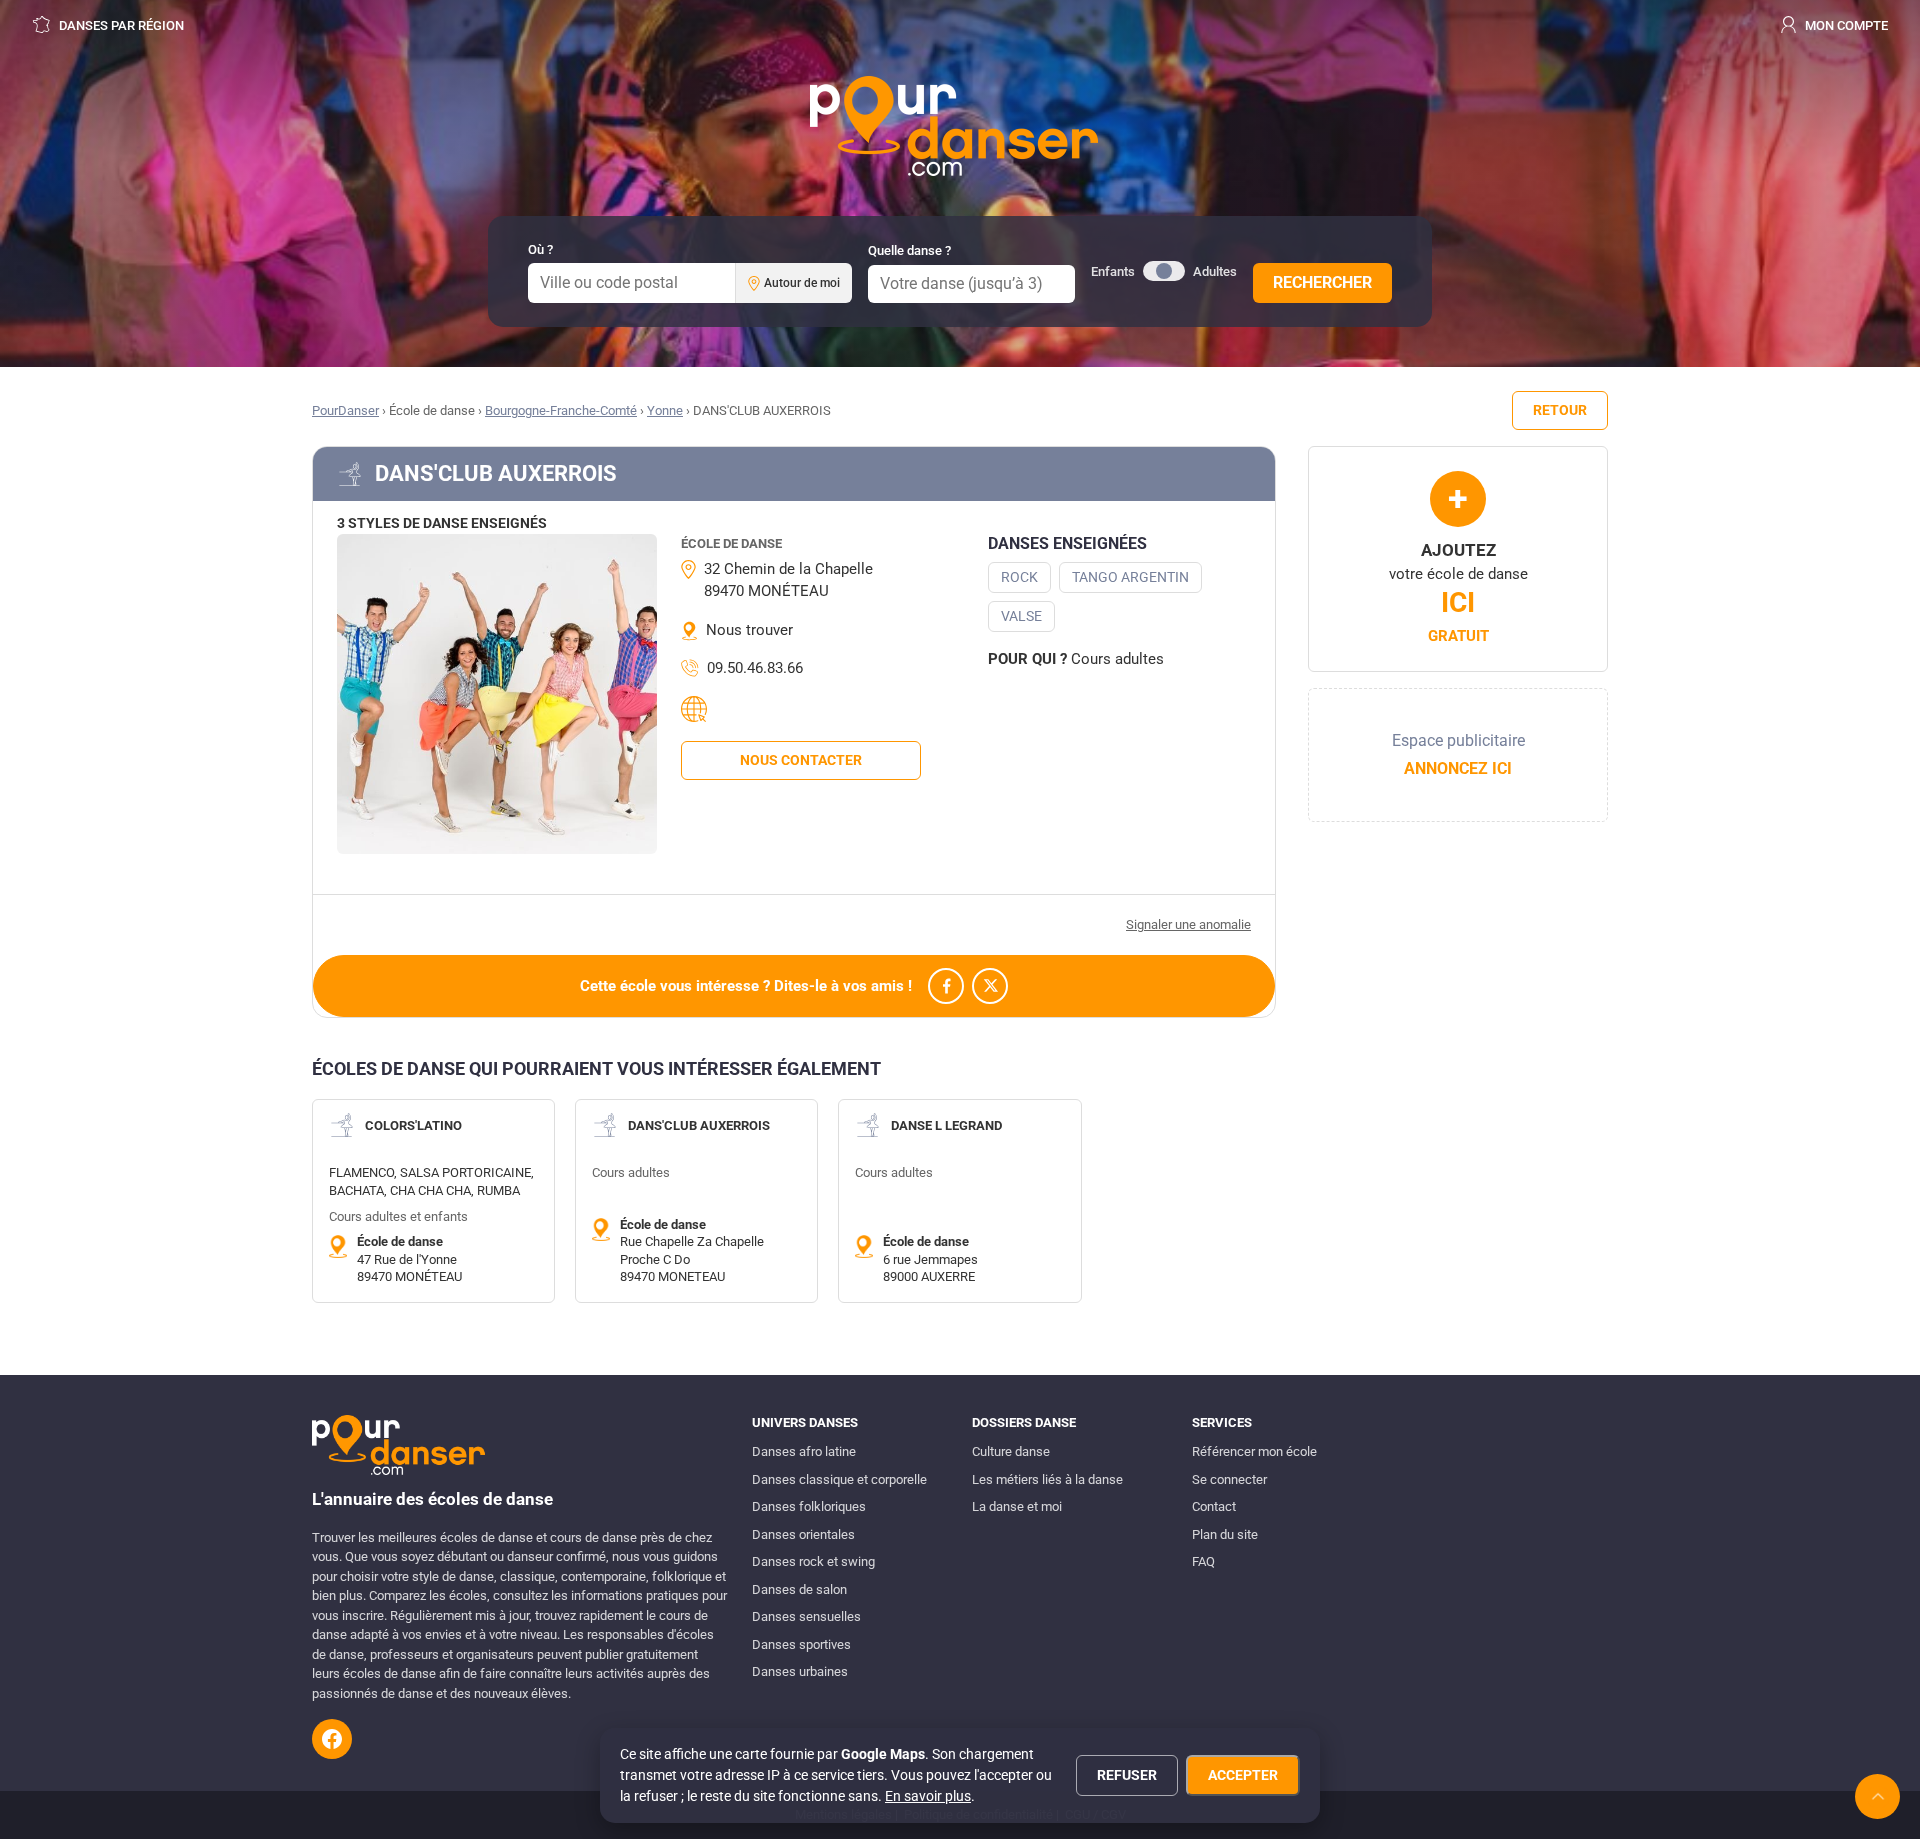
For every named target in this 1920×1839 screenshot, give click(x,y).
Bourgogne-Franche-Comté (561, 410)
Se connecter (1229, 1479)
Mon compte (1845, 25)
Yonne (665, 410)
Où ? (540, 249)
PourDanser (345, 410)
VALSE (1021, 616)
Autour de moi (802, 283)
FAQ (1203, 1561)
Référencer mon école (1254, 1451)
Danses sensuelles (806, 1616)
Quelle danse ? (909, 250)
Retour (1560, 410)
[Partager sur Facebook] (946, 986)
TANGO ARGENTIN (1130, 577)
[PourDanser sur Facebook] (332, 1739)
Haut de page (1877, 1796)
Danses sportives (801, 1644)
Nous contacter (801, 760)
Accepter (1243, 1775)
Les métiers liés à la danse (1047, 1479)
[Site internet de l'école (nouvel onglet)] (697, 709)
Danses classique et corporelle (839, 1479)
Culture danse (1011, 1451)
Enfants (1113, 271)
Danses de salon (799, 1589)
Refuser (1127, 1775)
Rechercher (1322, 282)
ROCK (1019, 577)
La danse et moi (1017, 1506)
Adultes (1215, 271)
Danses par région (120, 25)
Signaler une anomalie (1188, 924)
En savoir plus (928, 1796)
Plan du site (1225, 1534)
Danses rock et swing (813, 1561)
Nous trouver (749, 630)
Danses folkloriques (809, 1506)
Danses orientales (803, 1534)
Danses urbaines (800, 1671)
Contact (1214, 1506)
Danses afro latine (804, 1451)
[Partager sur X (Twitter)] (990, 986)
